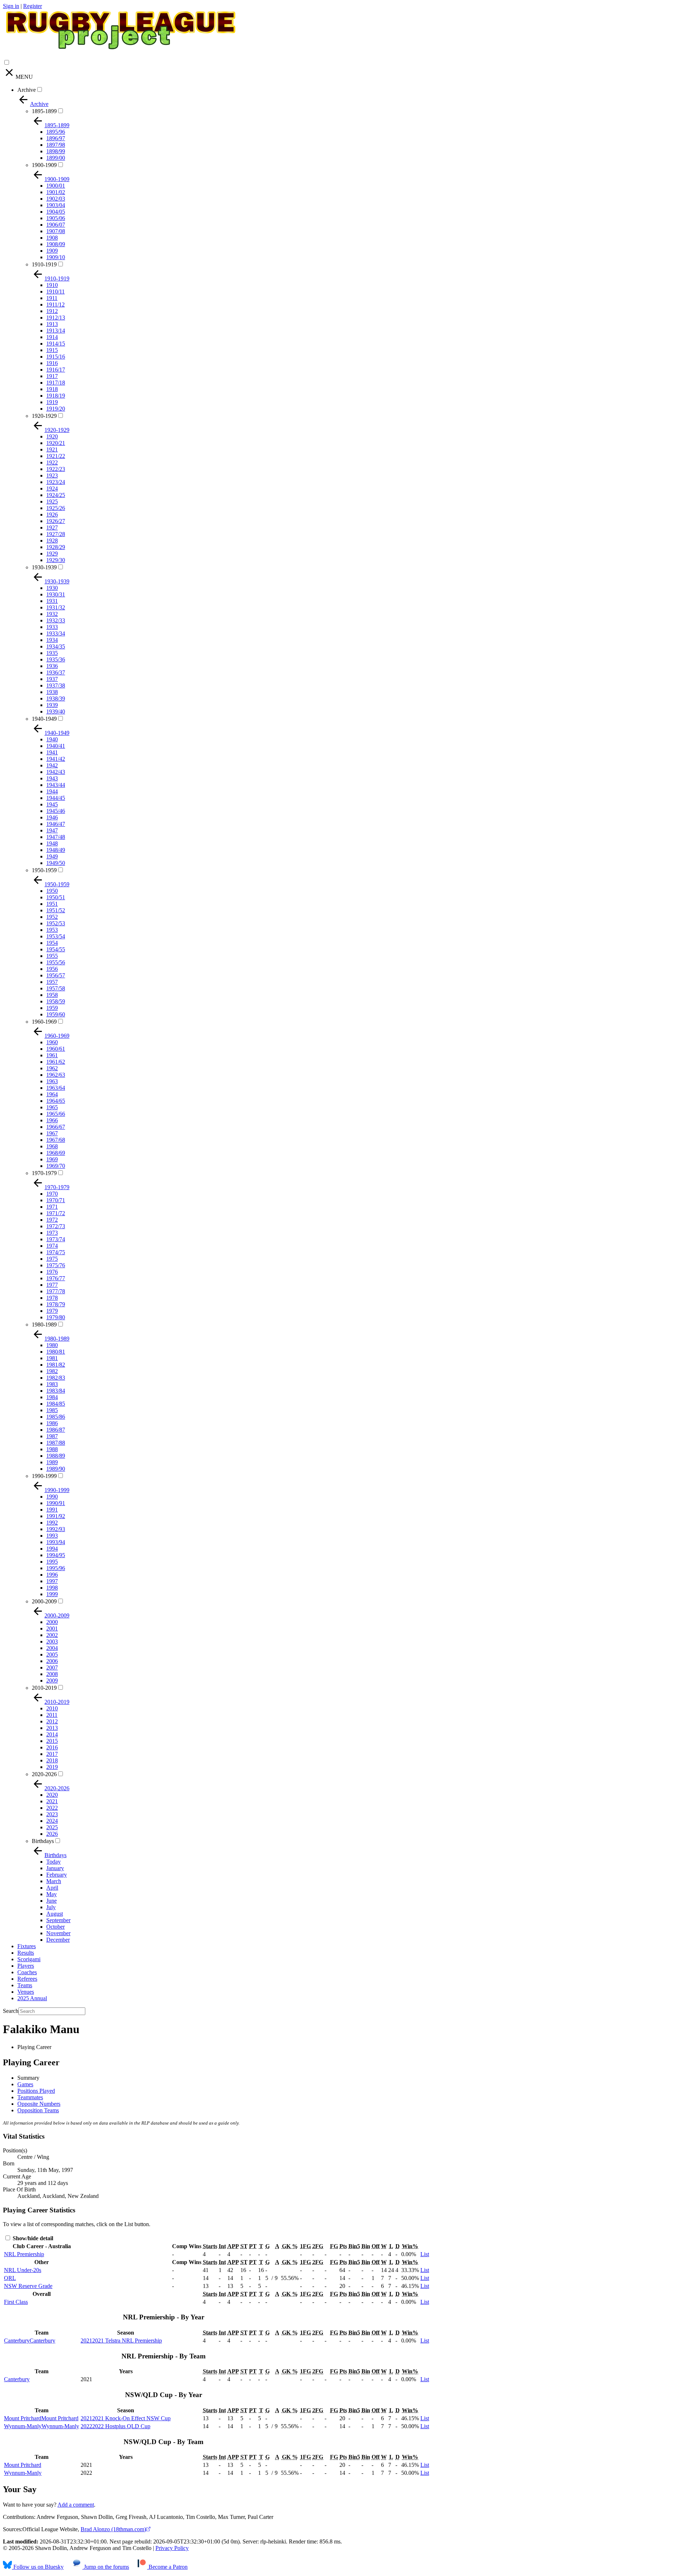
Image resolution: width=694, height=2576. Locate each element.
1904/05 (56, 212)
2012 (52, 1721)
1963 (52, 1081)
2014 (52, 1734)
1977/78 (56, 1291)
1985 (52, 1410)
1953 (52, 930)
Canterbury (17, 2379)
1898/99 (56, 151)
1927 (52, 528)
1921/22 (56, 456)
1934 (52, 640)
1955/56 (56, 962)
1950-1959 (44, 870)
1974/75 (56, 1252)
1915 (52, 350)
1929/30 (56, 560)
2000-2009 (44, 1601)
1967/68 (56, 1140)
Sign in (11, 6)
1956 (52, 969)
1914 (52, 337)
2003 (52, 1641)
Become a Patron (167, 2567)
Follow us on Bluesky (38, 2567)
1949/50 (56, 863)
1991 (52, 1510)
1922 (52, 462)
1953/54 (56, 936)
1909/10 (56, 257)
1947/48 (56, 837)
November (58, 1933)
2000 (52, 1622)
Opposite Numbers (39, 2104)
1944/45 (56, 798)
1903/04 (56, 205)
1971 (52, 1207)
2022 (52, 1808)
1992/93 (56, 1529)
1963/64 (56, 1088)
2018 (52, 1760)
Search (11, 2011)
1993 (52, 1536)
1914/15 (56, 344)
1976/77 (56, 1278)
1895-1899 (44, 111)
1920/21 (56, 443)
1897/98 (56, 145)
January (55, 1868)
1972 (52, 1220)
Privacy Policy (172, 2548)
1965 (52, 1107)
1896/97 (56, 138)
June (52, 1901)
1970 (52, 1194)
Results (26, 1953)
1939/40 (56, 711)
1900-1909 (44, 165)
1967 (52, 1133)
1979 (52, 1311)
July (51, 1907)
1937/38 (56, 685)
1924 (52, 488)
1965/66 (56, 1114)
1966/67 (56, 1127)
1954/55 (56, 949)
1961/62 (56, 1062)
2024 (52, 1821)
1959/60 (56, 1014)
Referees (27, 1979)
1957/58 (56, 988)
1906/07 (56, 225)
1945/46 (56, 811)
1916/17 (56, 370)
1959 (52, 1008)
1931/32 (56, 607)
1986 (52, 1423)
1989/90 (56, 1469)
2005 (52, 1655)
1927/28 (56, 534)
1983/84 (56, 1391)
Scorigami (29, 1959)
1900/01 (56, 186)
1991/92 (56, 1516)
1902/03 (56, 199)
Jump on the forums (106, 2567)
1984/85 (56, 1404)
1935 (52, 653)
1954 (52, 943)
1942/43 (56, 772)
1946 (52, 817)
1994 (52, 1549)
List (425, 2254)
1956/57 (56, 975)
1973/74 (56, 1239)
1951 (52, 904)
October (55, 1927)
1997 (52, 1581)
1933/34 (56, 633)
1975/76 (56, 1265)
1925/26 (56, 508)
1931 (52, 601)
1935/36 (56, 659)
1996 (52, 1575)
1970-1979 (44, 1173)
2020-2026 (44, 1774)
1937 (52, 679)
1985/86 (56, 1417)
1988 (52, 1449)
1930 (52, 588)
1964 (52, 1094)
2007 (52, 1668)
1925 (52, 502)
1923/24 (56, 482)
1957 (52, 982)
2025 (52, 1827)
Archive (27, 90)
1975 (52, 1259)
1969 (52, 1159)
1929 (52, 554)
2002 (52, 1635)
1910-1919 (44, 264)
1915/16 (56, 357)
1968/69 (56, 1153)
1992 (52, 1523)
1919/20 (56, 409)
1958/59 (56, 1001)
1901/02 (56, 192)
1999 (52, 1594)
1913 (52, 324)
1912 (52, 311)
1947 (52, 830)
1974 (52, 1246)
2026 (52, 1834)
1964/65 (56, 1101)
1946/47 (56, 824)
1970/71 (56, 1200)
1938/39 (56, 698)
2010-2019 (44, 1688)
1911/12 (55, 305)
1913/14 (56, 331)
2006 (52, 1661)
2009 (52, 1681)
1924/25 (56, 495)
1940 (52, 739)
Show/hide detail (32, 2238)
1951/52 (56, 910)
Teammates (30, 2097)
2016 (52, 1747)
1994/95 (56, 1555)
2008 (52, 1674)
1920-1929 (44, 416)
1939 (52, 705)
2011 (52, 1715)
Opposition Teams (38, 2110)
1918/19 (56, 396)
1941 (52, 752)
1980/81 (56, 1352)
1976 (52, 1272)
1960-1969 (44, 1022)
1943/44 (56, 785)
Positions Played (36, 2091)
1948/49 (56, 850)
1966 (52, 1120)
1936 (52, 666)
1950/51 (56, 897)
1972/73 (56, 1226)
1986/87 (56, 1430)
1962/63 (56, 1075)
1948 (52, 843)
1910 (52, 285)
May (52, 1894)
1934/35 (56, 646)
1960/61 (56, 1049)
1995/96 (56, 1568)
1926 (52, 515)
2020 (52, 1795)
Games (25, 2084)
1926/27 (56, 521)
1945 (52, 804)
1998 (52, 1588)
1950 (52, 891)
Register (33, 6)
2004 (52, 1648)
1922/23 (56, 469)
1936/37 (56, 672)
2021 (52, 1801)
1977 (52, 1285)
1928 (52, 541)
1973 (52, 1233)
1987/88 (56, 1443)
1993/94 (56, 1542)
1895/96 (56, 132)
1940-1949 (44, 719)
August (55, 1914)
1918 (52, 389)
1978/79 (56, 1304)
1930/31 (56, 594)
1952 (52, 917)
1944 (52, 791)
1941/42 (56, 759)
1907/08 (56, 231)
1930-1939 (44, 567)
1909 (52, 251)
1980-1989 (44, 1325)
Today (53, 1862)
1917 (52, 376)
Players (26, 1966)
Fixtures (27, 1946)
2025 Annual (32, 1998)
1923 (52, 475)
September (58, 1920)
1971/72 (56, 1213)
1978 (52, 1298)
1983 (52, 1384)
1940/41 (56, 746)
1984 (52, 1397)
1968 (52, 1146)
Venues (26, 1992)
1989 (52, 1462)
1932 (52, 614)
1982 (52, 1371)
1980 (52, 1345)
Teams (25, 1985)
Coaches (27, 1972)
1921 (52, 449)
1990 (52, 1497)
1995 (52, 1562)
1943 (52, 778)
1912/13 (56, 318)
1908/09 (56, 244)
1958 (52, 995)
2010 (52, 1708)
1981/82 (56, 1365)
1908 (52, 238)
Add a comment (76, 2505)
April (52, 1888)
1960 (52, 1042)
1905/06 (56, 218)
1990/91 (56, 1503)
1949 (52, 856)
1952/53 (56, 923)
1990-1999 (44, 1476)
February (57, 1875)
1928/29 (56, 547)
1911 (52, 298)
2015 (52, 1741)
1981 (52, 1358)
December (58, 1940)
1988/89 (56, 1456)
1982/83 (56, 1378)
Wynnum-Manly (23, 2473)
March (54, 1881)
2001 (52, 1628)
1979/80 (56, 1317)
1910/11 (55, 292)
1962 (52, 1068)
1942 (52, 765)
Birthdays (43, 1841)
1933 (52, 627)
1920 (52, 436)
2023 (52, 1814)
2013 (52, 1728)
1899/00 (56, 158)
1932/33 (56, 620)
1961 (52, 1055)
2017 (52, 1754)
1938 (52, 692)
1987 (52, 1436)
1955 (52, 956)
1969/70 (56, 1166)
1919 (52, 402)
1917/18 (56, 383)
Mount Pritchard (23, 2465)
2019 (52, 1767)
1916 (52, 363)
